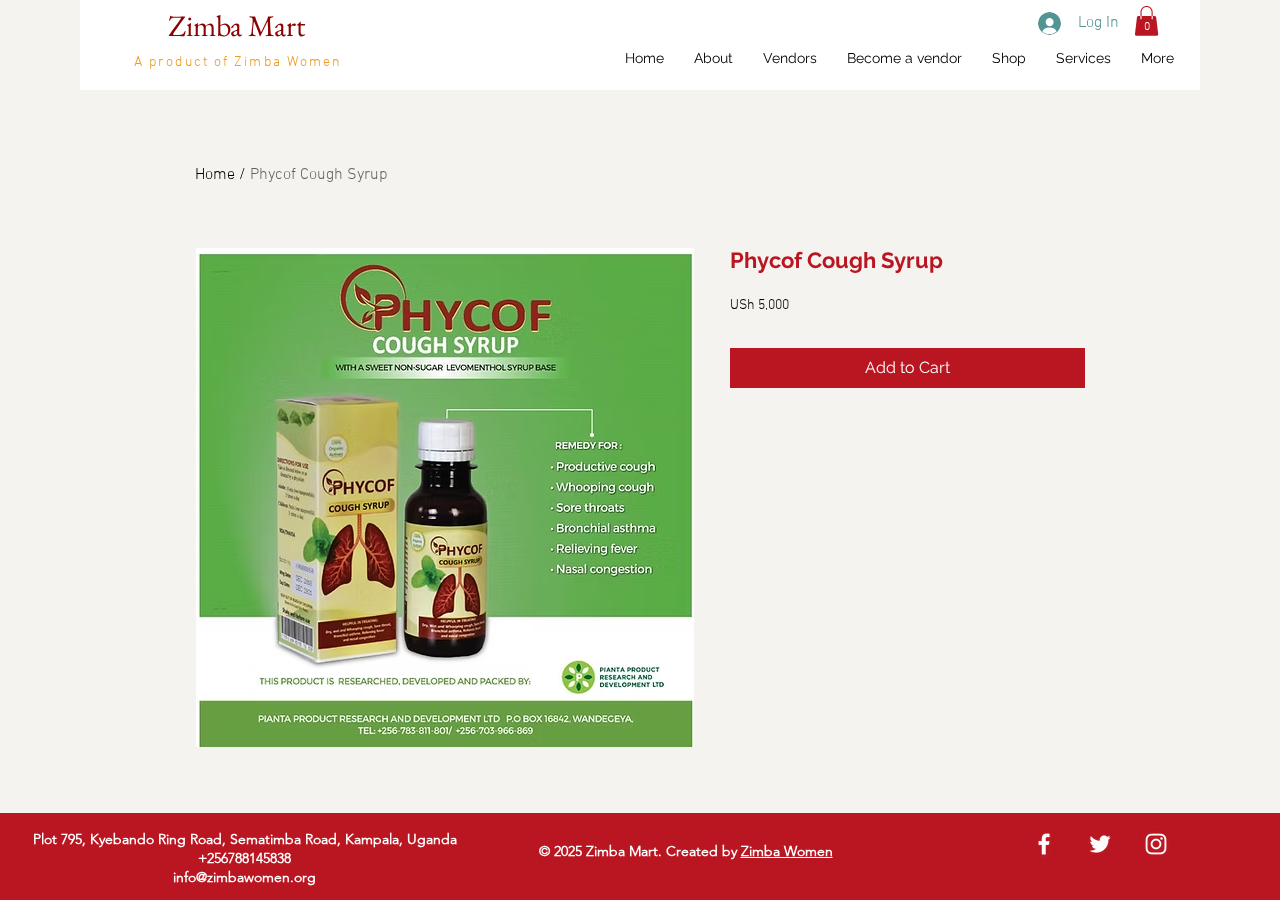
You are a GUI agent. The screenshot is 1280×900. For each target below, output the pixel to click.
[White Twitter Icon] (1100, 844)
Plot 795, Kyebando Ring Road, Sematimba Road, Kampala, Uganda (245, 839)
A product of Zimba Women (238, 62)
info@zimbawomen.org (244, 877)
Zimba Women (787, 851)
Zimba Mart (236, 25)
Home (215, 175)
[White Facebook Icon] (1044, 844)
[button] (1146, 21)
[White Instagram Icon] (1156, 844)
